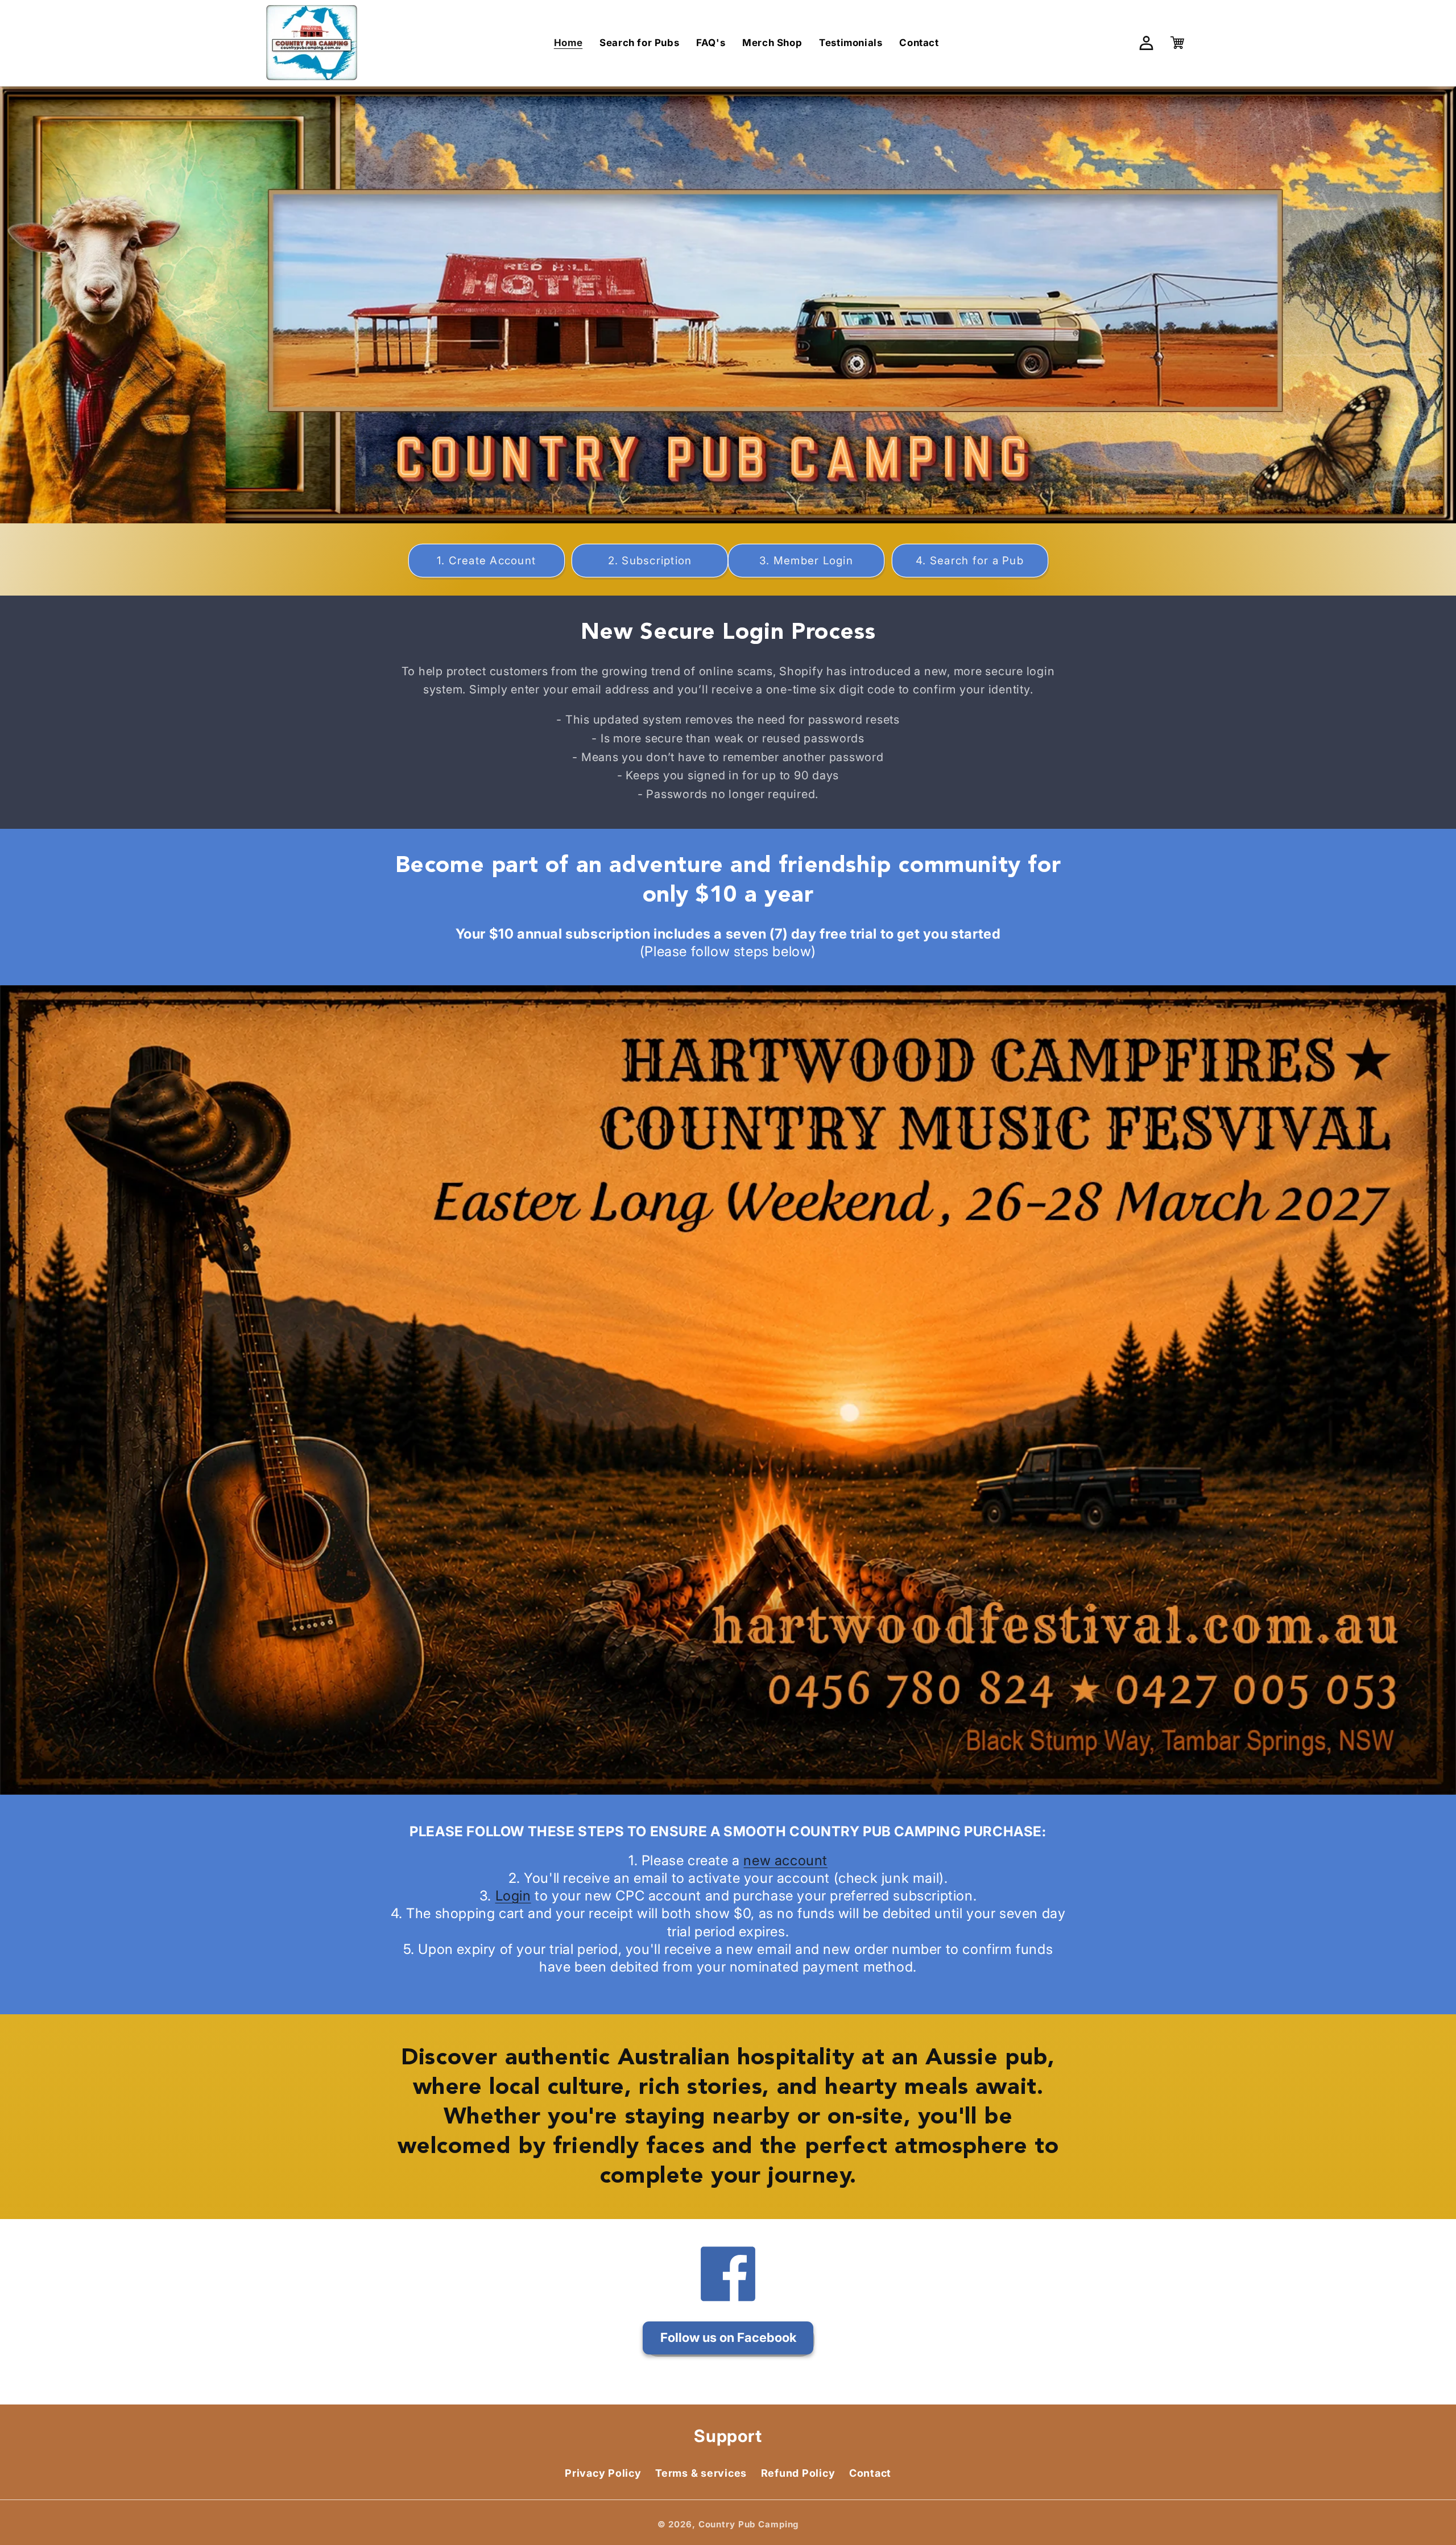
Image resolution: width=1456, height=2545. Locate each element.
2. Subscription (650, 561)
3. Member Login (806, 561)
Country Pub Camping (749, 2525)
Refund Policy (798, 2474)
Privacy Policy (603, 2474)
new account (785, 1860)
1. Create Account (486, 561)
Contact (870, 2474)
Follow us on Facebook (728, 2337)
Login (513, 1896)
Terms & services (701, 2474)
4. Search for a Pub (970, 561)
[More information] (728, 1390)
